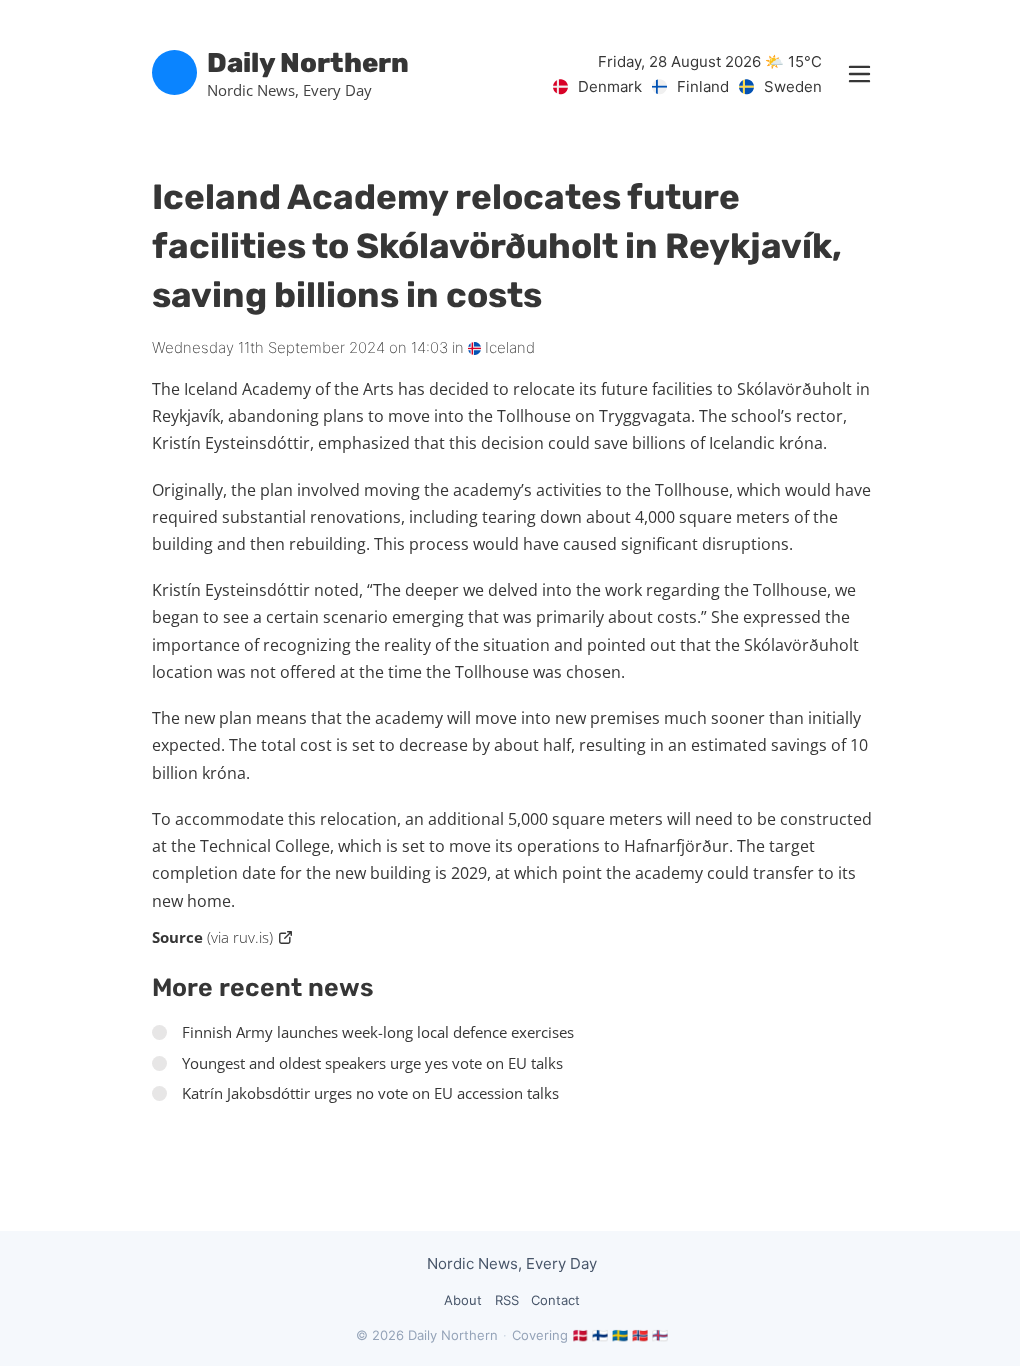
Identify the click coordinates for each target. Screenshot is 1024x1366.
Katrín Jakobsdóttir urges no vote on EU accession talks (370, 1093)
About (463, 1300)
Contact (555, 1300)
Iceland (508, 347)
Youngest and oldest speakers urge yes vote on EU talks (372, 1063)
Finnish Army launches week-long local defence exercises (378, 1032)
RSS (507, 1300)
